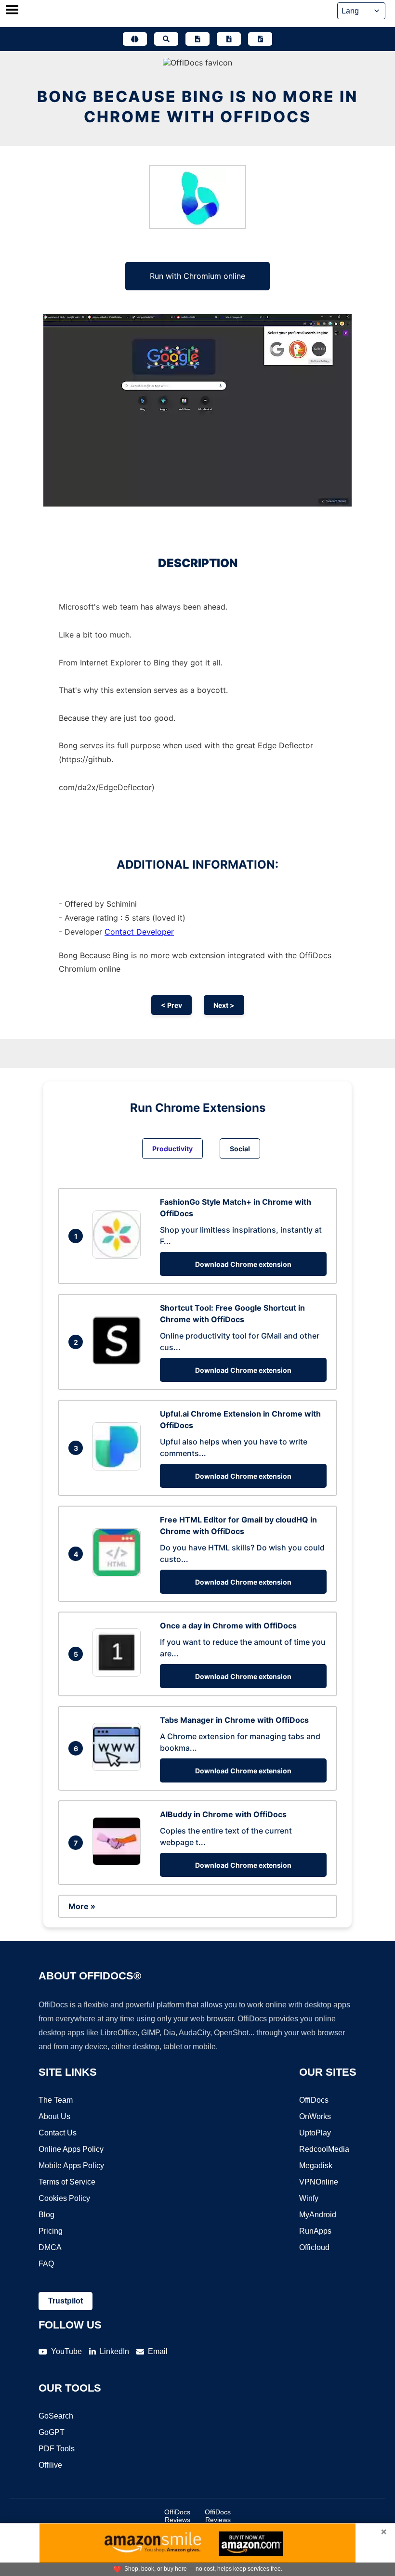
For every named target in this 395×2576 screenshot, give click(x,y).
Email (158, 2351)
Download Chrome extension (243, 1264)
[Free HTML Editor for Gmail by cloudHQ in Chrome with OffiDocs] (119, 1574)
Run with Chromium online (197, 276)
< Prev (171, 1005)
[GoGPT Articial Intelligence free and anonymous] (135, 39)
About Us (54, 2116)
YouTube (66, 2351)
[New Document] (197, 39)
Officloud (314, 2247)
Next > (224, 1005)
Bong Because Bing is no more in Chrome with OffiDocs (197, 107)
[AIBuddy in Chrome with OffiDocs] (119, 1862)
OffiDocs (314, 2100)
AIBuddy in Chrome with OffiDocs (223, 1814)
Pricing (51, 2231)
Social (240, 1149)
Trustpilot (66, 2301)
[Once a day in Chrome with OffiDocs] (119, 1674)
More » (82, 1906)
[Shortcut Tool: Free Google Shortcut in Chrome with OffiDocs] (119, 1362)
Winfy (309, 2198)
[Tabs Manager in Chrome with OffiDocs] (119, 1768)
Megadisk (316, 2166)
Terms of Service (67, 2182)
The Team (56, 2100)
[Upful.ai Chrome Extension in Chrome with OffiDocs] (119, 1468)
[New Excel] (229, 39)
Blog (46, 2215)
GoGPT (52, 2432)
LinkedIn (114, 2351)
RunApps (315, 2231)
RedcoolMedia (324, 2149)
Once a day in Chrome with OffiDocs (228, 1626)
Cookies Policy (64, 2198)
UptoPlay (315, 2133)
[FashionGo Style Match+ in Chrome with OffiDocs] (119, 1256)
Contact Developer (139, 932)
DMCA (50, 2247)
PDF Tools (57, 2449)
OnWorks (315, 2116)
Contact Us (58, 2133)
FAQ (46, 2264)
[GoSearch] (166, 39)
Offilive (50, 2465)
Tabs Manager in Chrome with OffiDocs (234, 1720)
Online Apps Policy (71, 2149)
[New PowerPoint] (260, 39)
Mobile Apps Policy (71, 2166)
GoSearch (56, 2416)
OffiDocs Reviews (177, 2516)
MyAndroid (318, 2215)
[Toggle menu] (12, 11)
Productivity (172, 1149)
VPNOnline (319, 2182)
